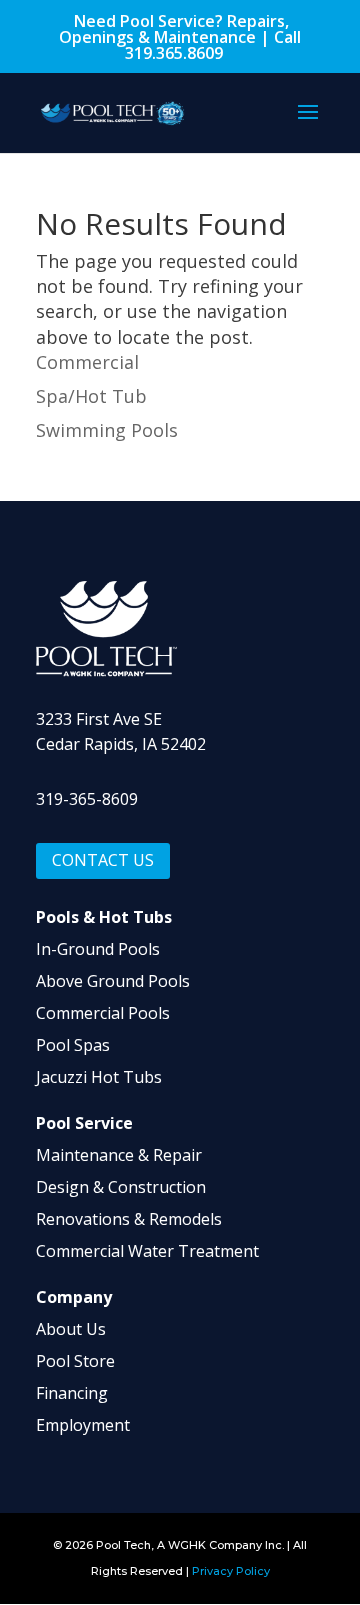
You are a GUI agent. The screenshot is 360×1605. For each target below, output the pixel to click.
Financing (72, 1393)
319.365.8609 (174, 53)
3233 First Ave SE (99, 719)
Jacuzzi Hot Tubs (99, 1077)
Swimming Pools (107, 430)
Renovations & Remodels (129, 1219)
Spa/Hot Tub (91, 396)
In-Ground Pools (98, 949)
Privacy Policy (231, 1571)
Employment (83, 1425)
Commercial (87, 362)
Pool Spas (73, 1045)
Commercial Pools (103, 1013)
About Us (71, 1329)
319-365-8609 (87, 799)
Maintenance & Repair (119, 1155)
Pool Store (75, 1361)
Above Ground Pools (113, 981)
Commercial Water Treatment (147, 1251)
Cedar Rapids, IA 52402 (121, 744)
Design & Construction (121, 1187)
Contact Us (103, 860)
